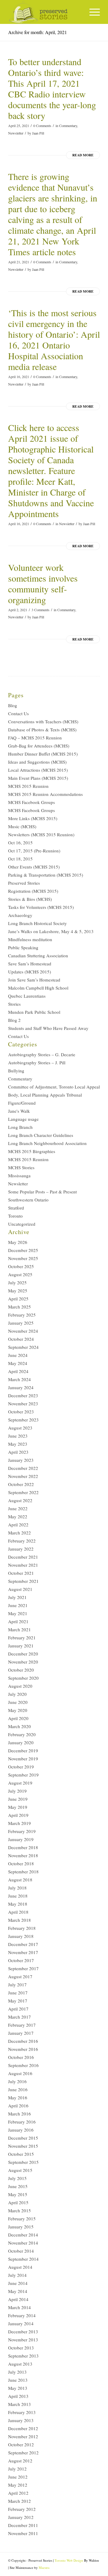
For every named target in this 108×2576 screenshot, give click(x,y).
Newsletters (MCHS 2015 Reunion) (41, 834)
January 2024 (21, 1387)
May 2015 (18, 2194)
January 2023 (21, 1460)
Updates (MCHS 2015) (30, 972)
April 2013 (18, 2396)
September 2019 (23, 1775)
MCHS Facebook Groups (31, 802)
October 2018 (21, 1863)
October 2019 (21, 1767)
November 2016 (23, 2049)
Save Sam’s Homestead (30, 964)
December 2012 (23, 2428)
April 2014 (18, 2299)
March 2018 (19, 1920)
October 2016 (21, 2057)
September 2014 (23, 2259)
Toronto (15, 1216)
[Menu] (92, 12)
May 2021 (18, 1613)
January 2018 (21, 1936)
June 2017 (18, 1993)
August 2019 (20, 1783)
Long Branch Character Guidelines (41, 1135)
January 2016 (21, 2130)
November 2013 (23, 2340)
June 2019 (18, 1799)
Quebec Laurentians (27, 996)
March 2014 (19, 2307)
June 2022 (18, 1508)
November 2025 (23, 1258)
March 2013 (19, 2404)
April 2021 (18, 1621)
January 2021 (21, 1646)
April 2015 (18, 2202)
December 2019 (23, 1751)
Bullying (16, 1071)
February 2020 (22, 1734)
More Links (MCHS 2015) (33, 818)
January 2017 (21, 2033)
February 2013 (22, 2412)
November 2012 (23, 2436)
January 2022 (21, 1549)
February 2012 (22, 2509)
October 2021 (21, 1573)
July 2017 (17, 1985)
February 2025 (22, 1315)
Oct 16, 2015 (20, 843)
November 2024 (23, 1331)
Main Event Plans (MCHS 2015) (38, 778)
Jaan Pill (38, 133)
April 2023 (18, 1452)
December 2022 (23, 1468)
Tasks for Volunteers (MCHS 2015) (41, 907)
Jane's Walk (19, 1111)
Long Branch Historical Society (37, 923)
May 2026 (18, 1242)
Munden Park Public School (34, 1012)
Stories (14, 1004)
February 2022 (22, 1541)
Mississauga (19, 1175)
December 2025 (23, 1250)
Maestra (44, 2567)
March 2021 (19, 1629)
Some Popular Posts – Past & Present (42, 1192)
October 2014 (21, 2251)
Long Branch (20, 1127)
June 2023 (18, 1436)
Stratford (16, 1208)
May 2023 (18, 1444)
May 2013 (18, 2388)
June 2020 (18, 1702)
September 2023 (23, 1420)
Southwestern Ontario (28, 1200)
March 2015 (19, 2210)
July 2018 (17, 1888)
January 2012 (21, 2517)
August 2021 (20, 1589)
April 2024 (18, 1371)
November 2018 (23, 1855)
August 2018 (20, 1880)
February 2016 (22, 2122)
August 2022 (20, 1500)
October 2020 (21, 1670)
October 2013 (21, 2348)
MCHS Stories (21, 1167)
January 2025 (21, 1323)
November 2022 (23, 1476)
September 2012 (23, 2453)
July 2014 (17, 2275)
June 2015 (18, 2186)
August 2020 (20, 1686)
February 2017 (22, 2025)
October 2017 (21, 1960)
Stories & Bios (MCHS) (30, 899)
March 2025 (19, 1307)
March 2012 (19, 2501)
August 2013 (20, 2364)
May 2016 (18, 2098)
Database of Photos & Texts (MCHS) (42, 730)
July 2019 (17, 1791)
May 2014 (18, 2291)
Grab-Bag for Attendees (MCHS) (39, 746)
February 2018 (22, 1928)
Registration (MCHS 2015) (33, 891)
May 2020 (18, 1710)
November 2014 (23, 2243)
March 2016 (19, 2114)
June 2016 (18, 2089)
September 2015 (23, 2162)
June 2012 (18, 2477)
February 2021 (22, 1638)
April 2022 (18, 1525)
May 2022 (18, 1516)
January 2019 (21, 1839)
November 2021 (23, 1565)
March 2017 (19, 2017)
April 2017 (18, 2009)
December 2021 (23, 1557)
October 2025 (21, 1266)
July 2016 (17, 2081)
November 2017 (23, 1952)
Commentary (68, 126)
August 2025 (20, 1274)
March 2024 (19, 1379)
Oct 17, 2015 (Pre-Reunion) (34, 851)
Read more (83, 155)
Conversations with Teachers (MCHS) (43, 721)
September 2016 (23, 2065)
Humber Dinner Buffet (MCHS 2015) (43, 754)
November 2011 (23, 2533)
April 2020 (18, 1718)
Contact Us (18, 713)
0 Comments (42, 126)
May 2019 (18, 1807)
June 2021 (18, 1605)
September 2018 (23, 1872)
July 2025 (17, 1282)
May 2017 (18, 2001)
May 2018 (18, 1904)
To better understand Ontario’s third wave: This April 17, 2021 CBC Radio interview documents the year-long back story (52, 88)
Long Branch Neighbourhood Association (47, 1143)
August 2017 (20, 1976)
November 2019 (23, 1759)
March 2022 (19, 1533)
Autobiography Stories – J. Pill (37, 1062)
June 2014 (18, 2283)
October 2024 (21, 1339)
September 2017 (23, 1968)
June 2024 (18, 1355)
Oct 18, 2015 (20, 859)
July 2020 (17, 1694)
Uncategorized (22, 1224)
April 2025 (18, 1299)
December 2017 (23, 1944)
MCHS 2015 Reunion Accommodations (45, 794)
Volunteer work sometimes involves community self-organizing (43, 583)
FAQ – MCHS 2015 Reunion (35, 738)
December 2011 (23, 2525)
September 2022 (23, 1492)
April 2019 (18, 1815)
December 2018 (23, 1847)
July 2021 (17, 1597)
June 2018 (18, 1896)
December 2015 (23, 2138)
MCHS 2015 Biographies (32, 1151)
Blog (13, 705)
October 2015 (21, 2154)
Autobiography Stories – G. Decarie (42, 1054)
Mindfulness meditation (30, 939)
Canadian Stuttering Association (38, 956)
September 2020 (23, 1678)
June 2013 (18, 2380)
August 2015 (20, 2170)
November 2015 (23, 2146)
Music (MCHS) (22, 826)
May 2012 (18, 2485)
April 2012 (18, 2493)
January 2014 (21, 2323)
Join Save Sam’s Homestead (34, 980)
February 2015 (22, 2219)
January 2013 (21, 2420)
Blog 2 (14, 1020)
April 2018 (18, 1912)
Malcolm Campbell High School (38, 988)
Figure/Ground (22, 1103)
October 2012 (21, 2444)
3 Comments (40, 610)
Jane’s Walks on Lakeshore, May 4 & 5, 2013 (51, 931)
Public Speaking (23, 947)
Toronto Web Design (69, 2560)
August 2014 (20, 2267)
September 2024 (23, 1347)
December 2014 (23, 2235)
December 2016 (23, 2041)
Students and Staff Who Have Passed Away (48, 1028)
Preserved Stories (24, 883)
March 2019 (19, 1823)
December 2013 (23, 2332)
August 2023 (20, 1428)
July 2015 (17, 2178)
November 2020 (23, 1662)
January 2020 (21, 1742)
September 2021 (23, 1581)
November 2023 (23, 1404)
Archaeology (20, 915)
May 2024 (18, 1363)
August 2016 (20, 2073)
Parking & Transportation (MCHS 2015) (46, 875)
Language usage (23, 1119)
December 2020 (23, 1654)
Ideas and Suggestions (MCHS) (37, 762)
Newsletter (16, 133)
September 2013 (23, 2356)
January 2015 (21, 2227)
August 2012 (20, 2461)
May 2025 (18, 1291)
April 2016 (18, 2106)
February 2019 (22, 1831)
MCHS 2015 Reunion (28, 786)
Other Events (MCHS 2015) (34, 867)
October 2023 (21, 1412)
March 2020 (19, 1726)
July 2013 (17, 2372)
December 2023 (23, 1395)
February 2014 (22, 2315)
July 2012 (17, 2469)
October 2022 (21, 1484)
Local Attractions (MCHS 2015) (38, 770)
